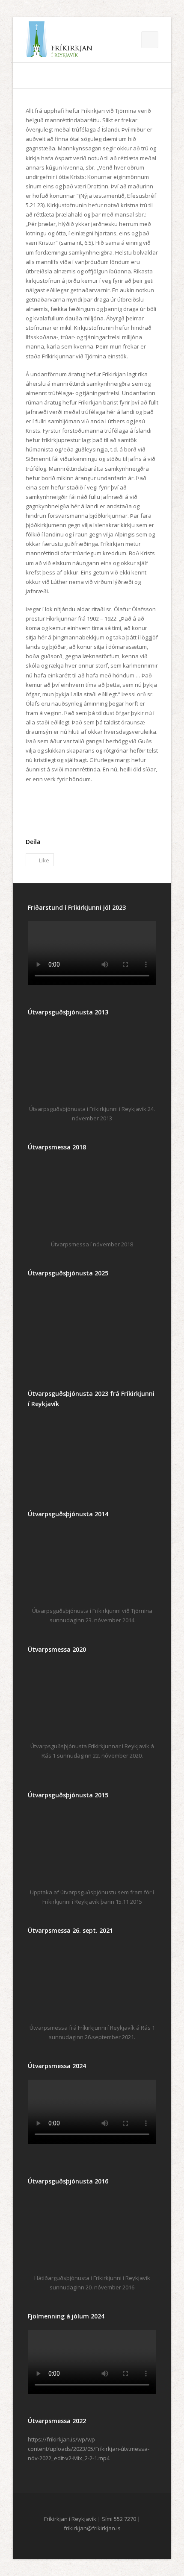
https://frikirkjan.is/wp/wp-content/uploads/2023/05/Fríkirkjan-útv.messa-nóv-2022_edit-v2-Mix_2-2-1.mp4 (89, 2449)
